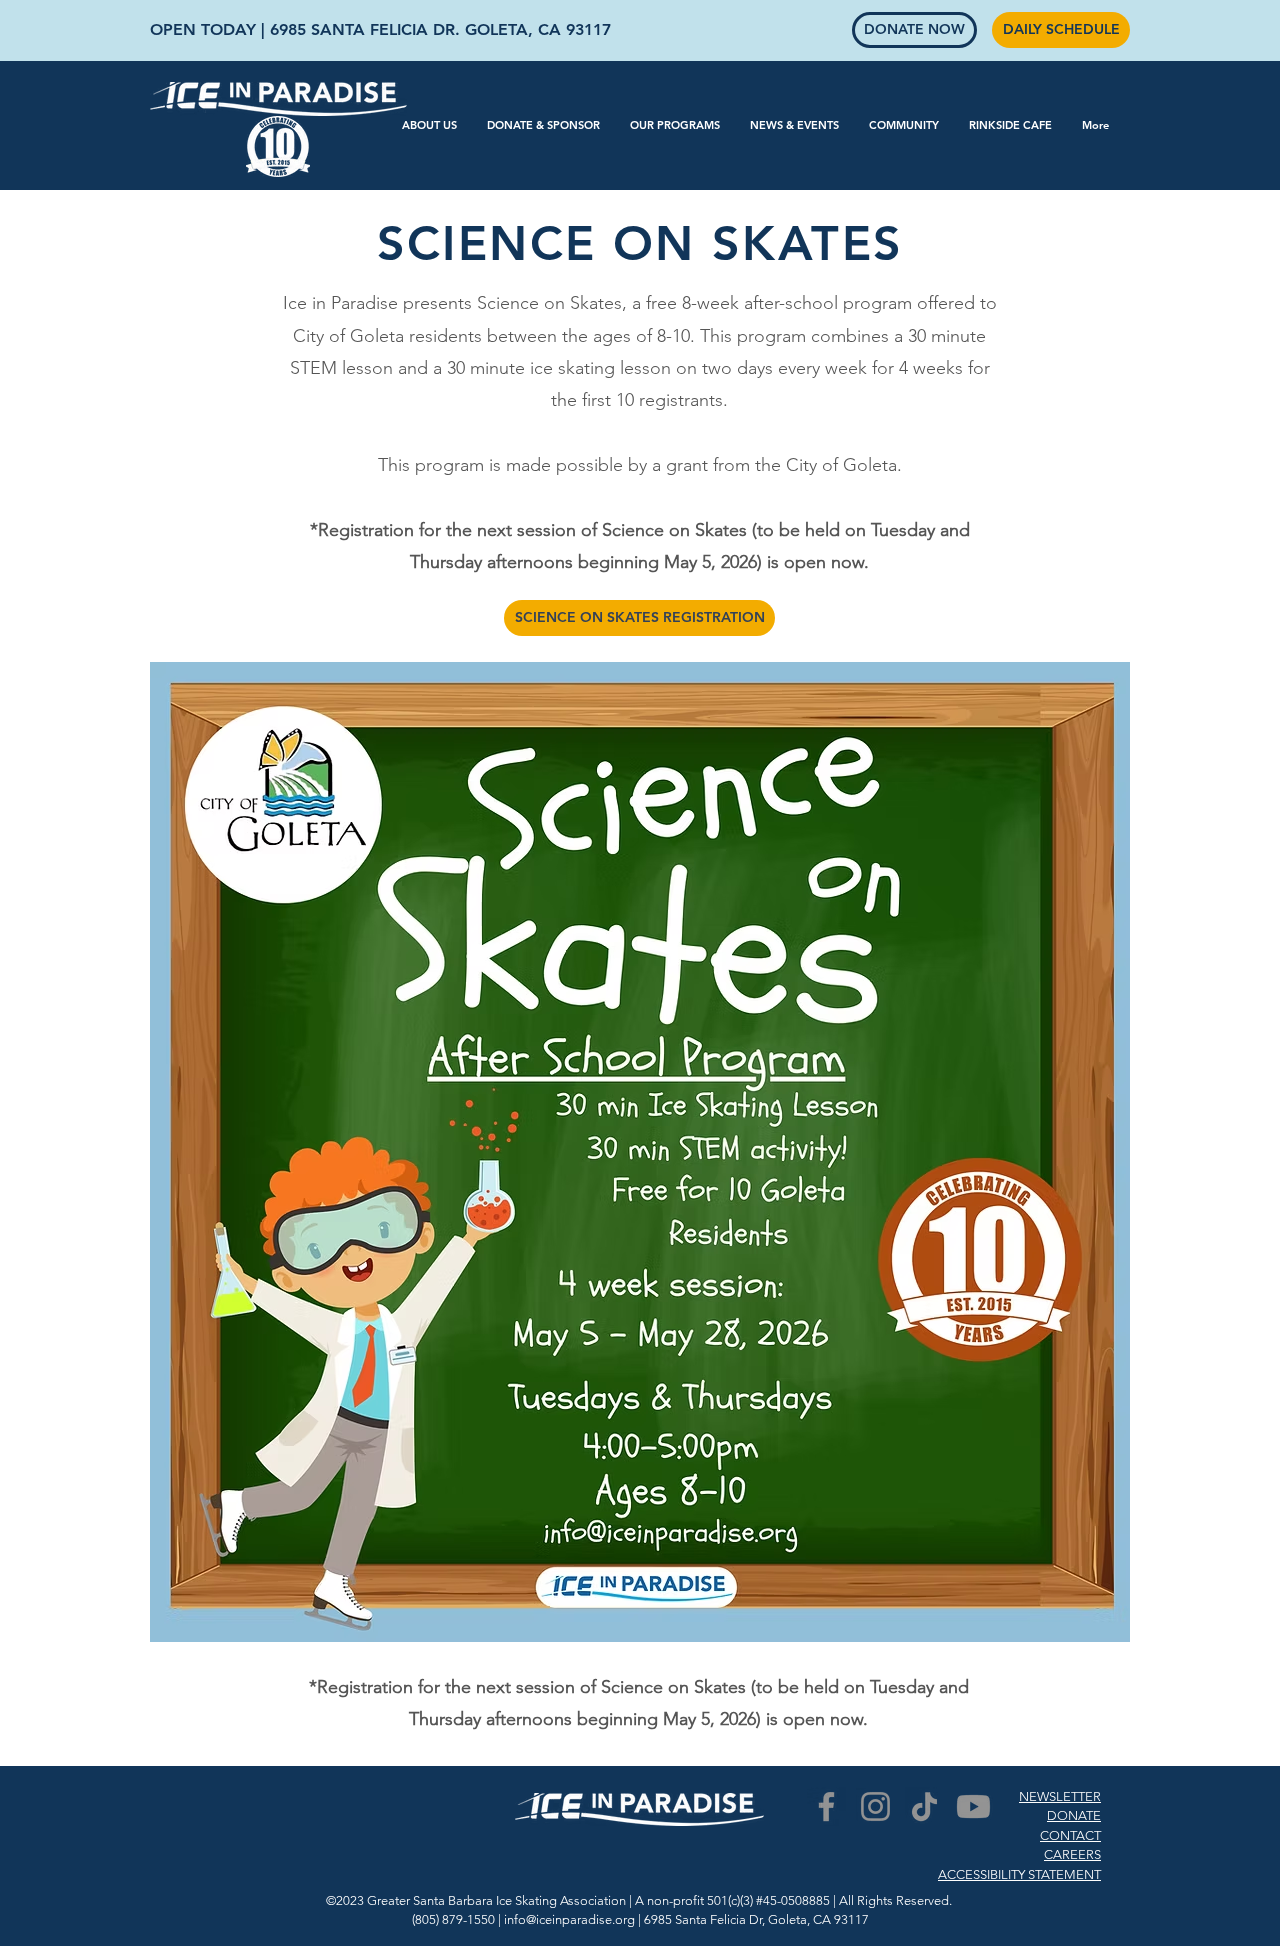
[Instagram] (875, 1806)
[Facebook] (826, 1806)
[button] (429, 125)
